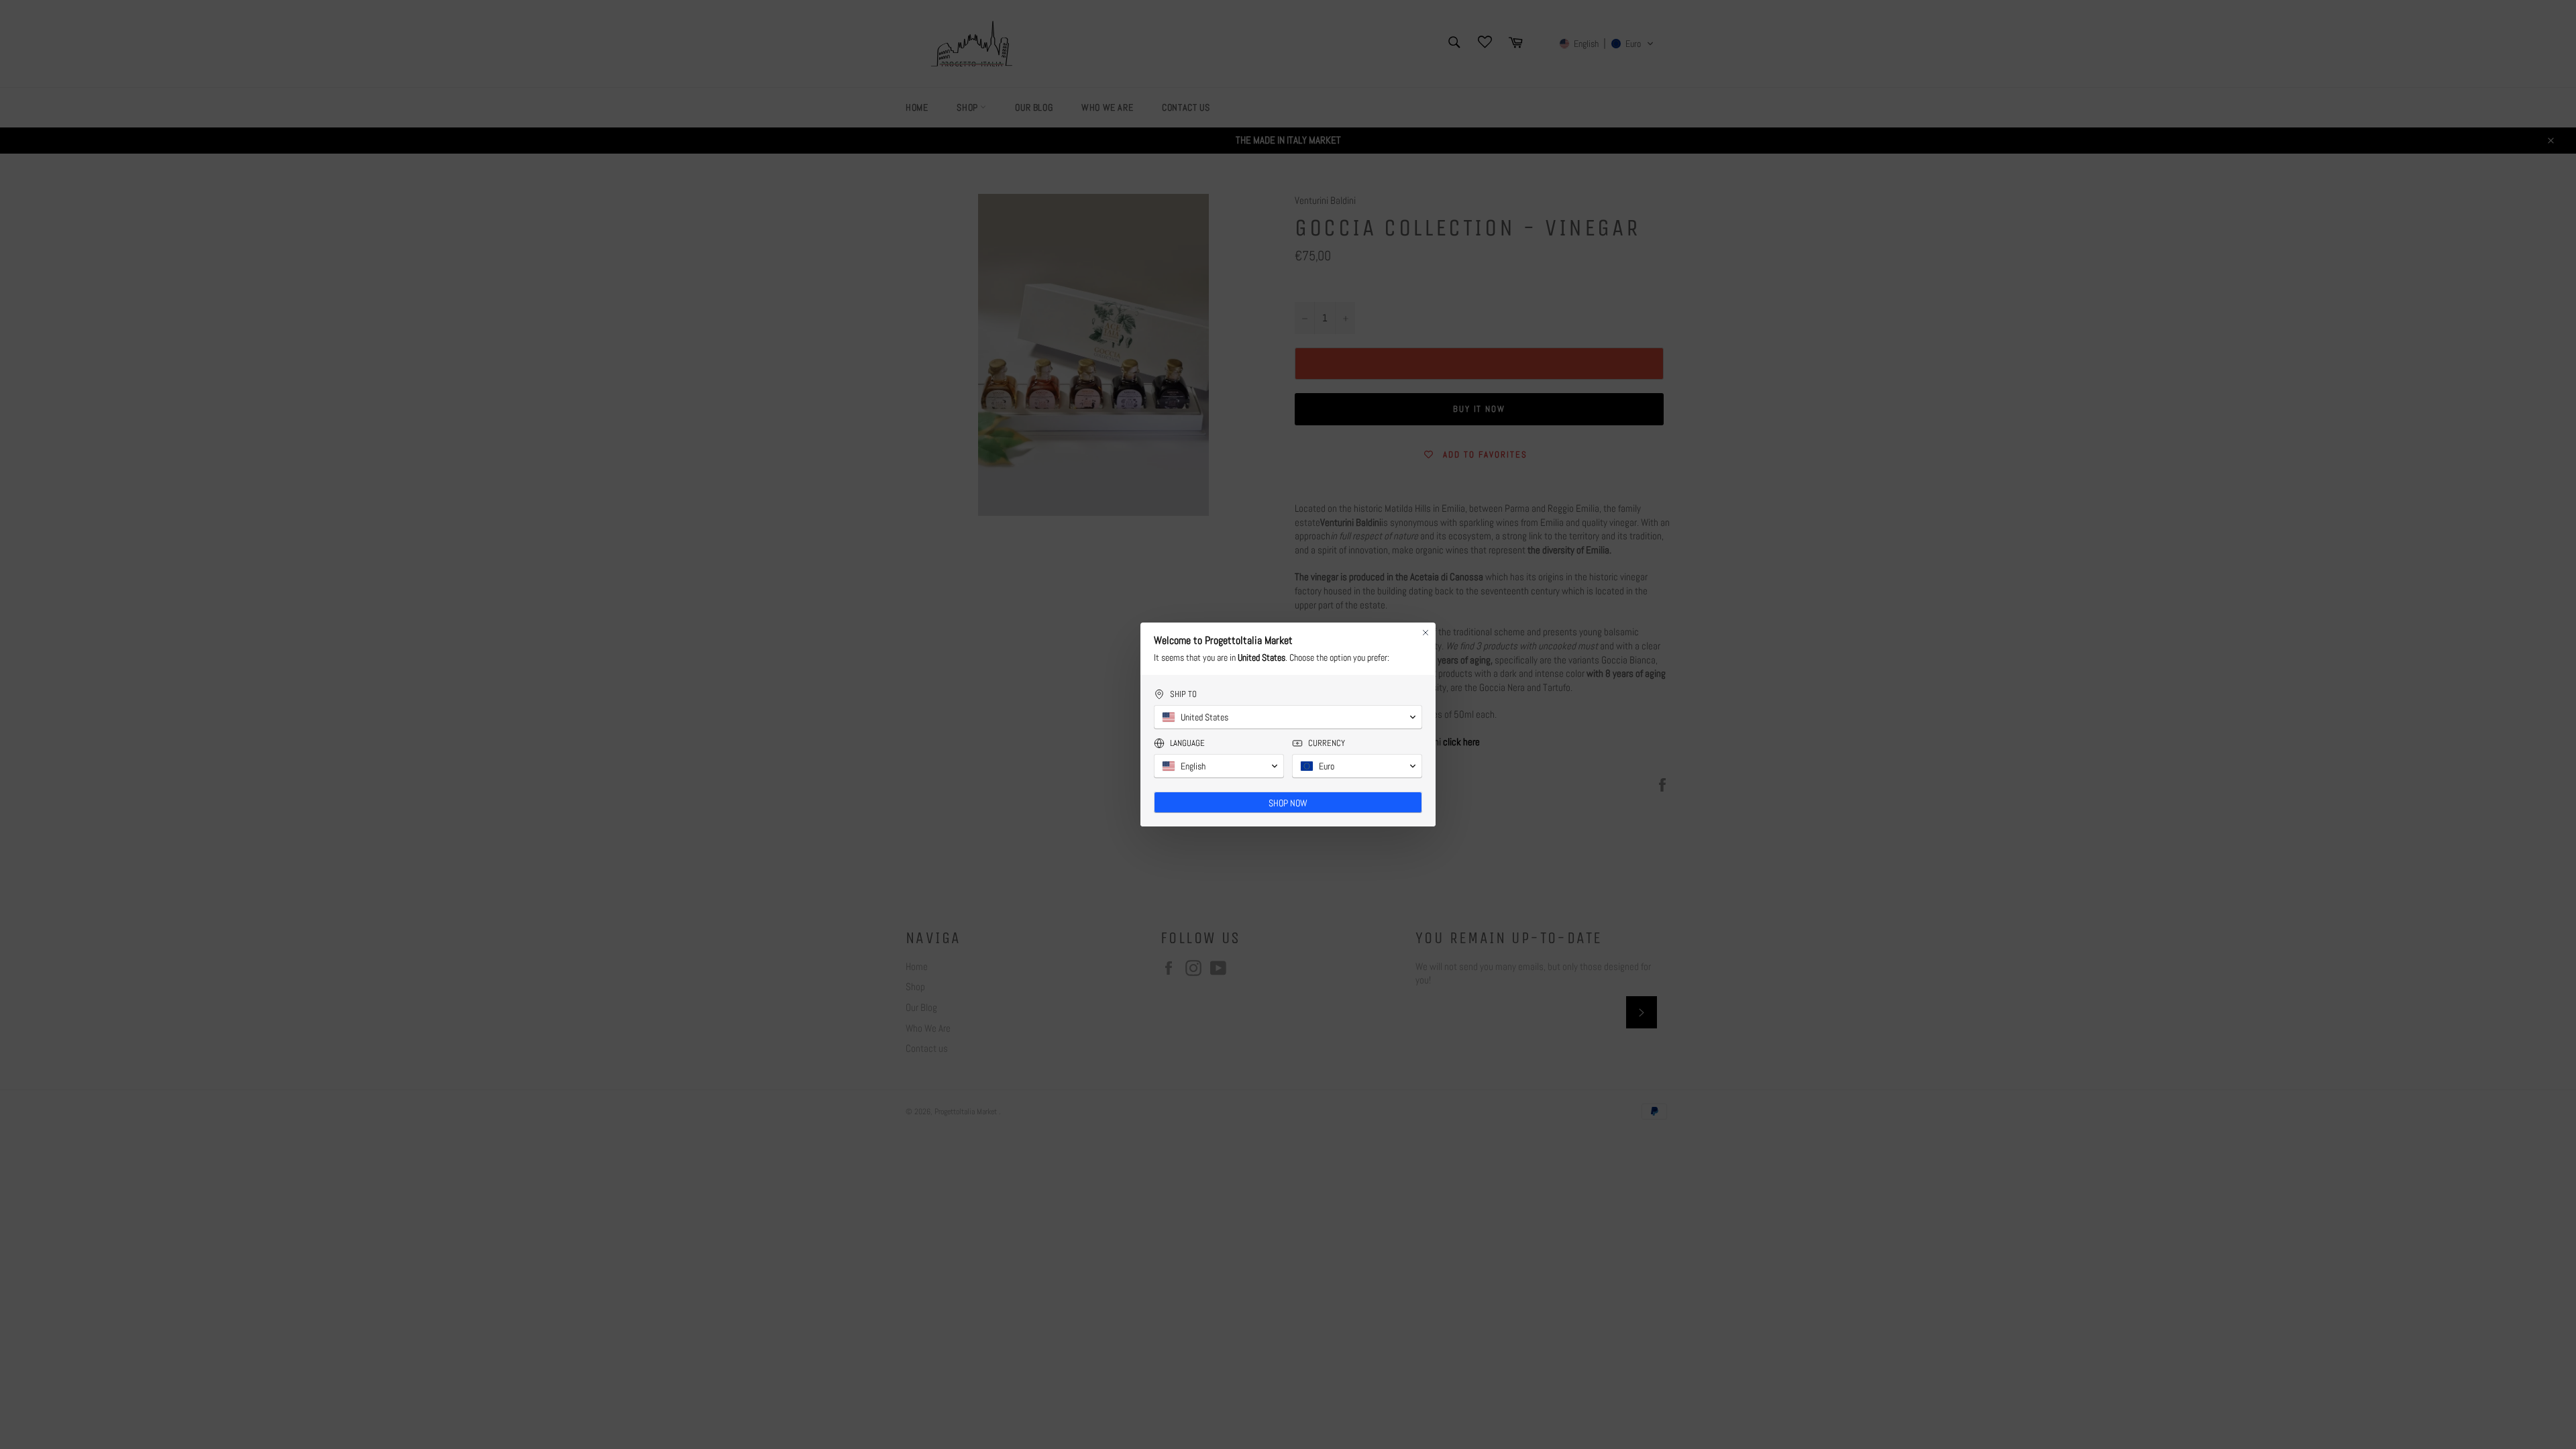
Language (1187, 743)
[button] (1288, 717)
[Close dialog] (1426, 633)
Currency (1327, 743)
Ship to (1183, 694)
